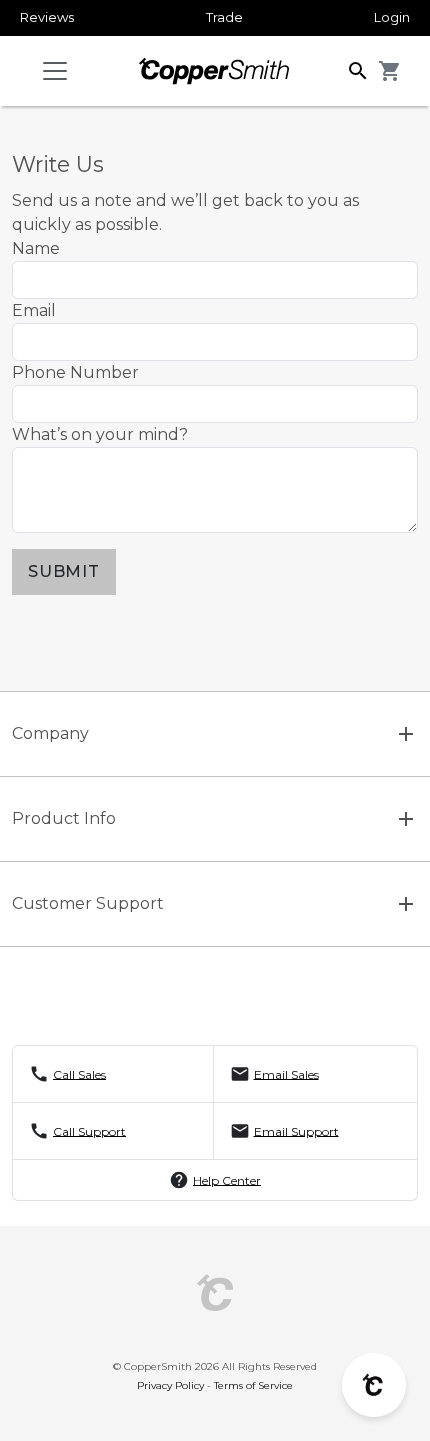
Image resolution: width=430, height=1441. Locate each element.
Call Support (89, 1130)
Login (392, 17)
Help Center (227, 1179)
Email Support (296, 1130)
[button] (358, 69)
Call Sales (79, 1073)
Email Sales (286, 1073)
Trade (224, 17)
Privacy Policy (170, 1385)
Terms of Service (253, 1385)
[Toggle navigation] (55, 71)
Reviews (47, 17)
